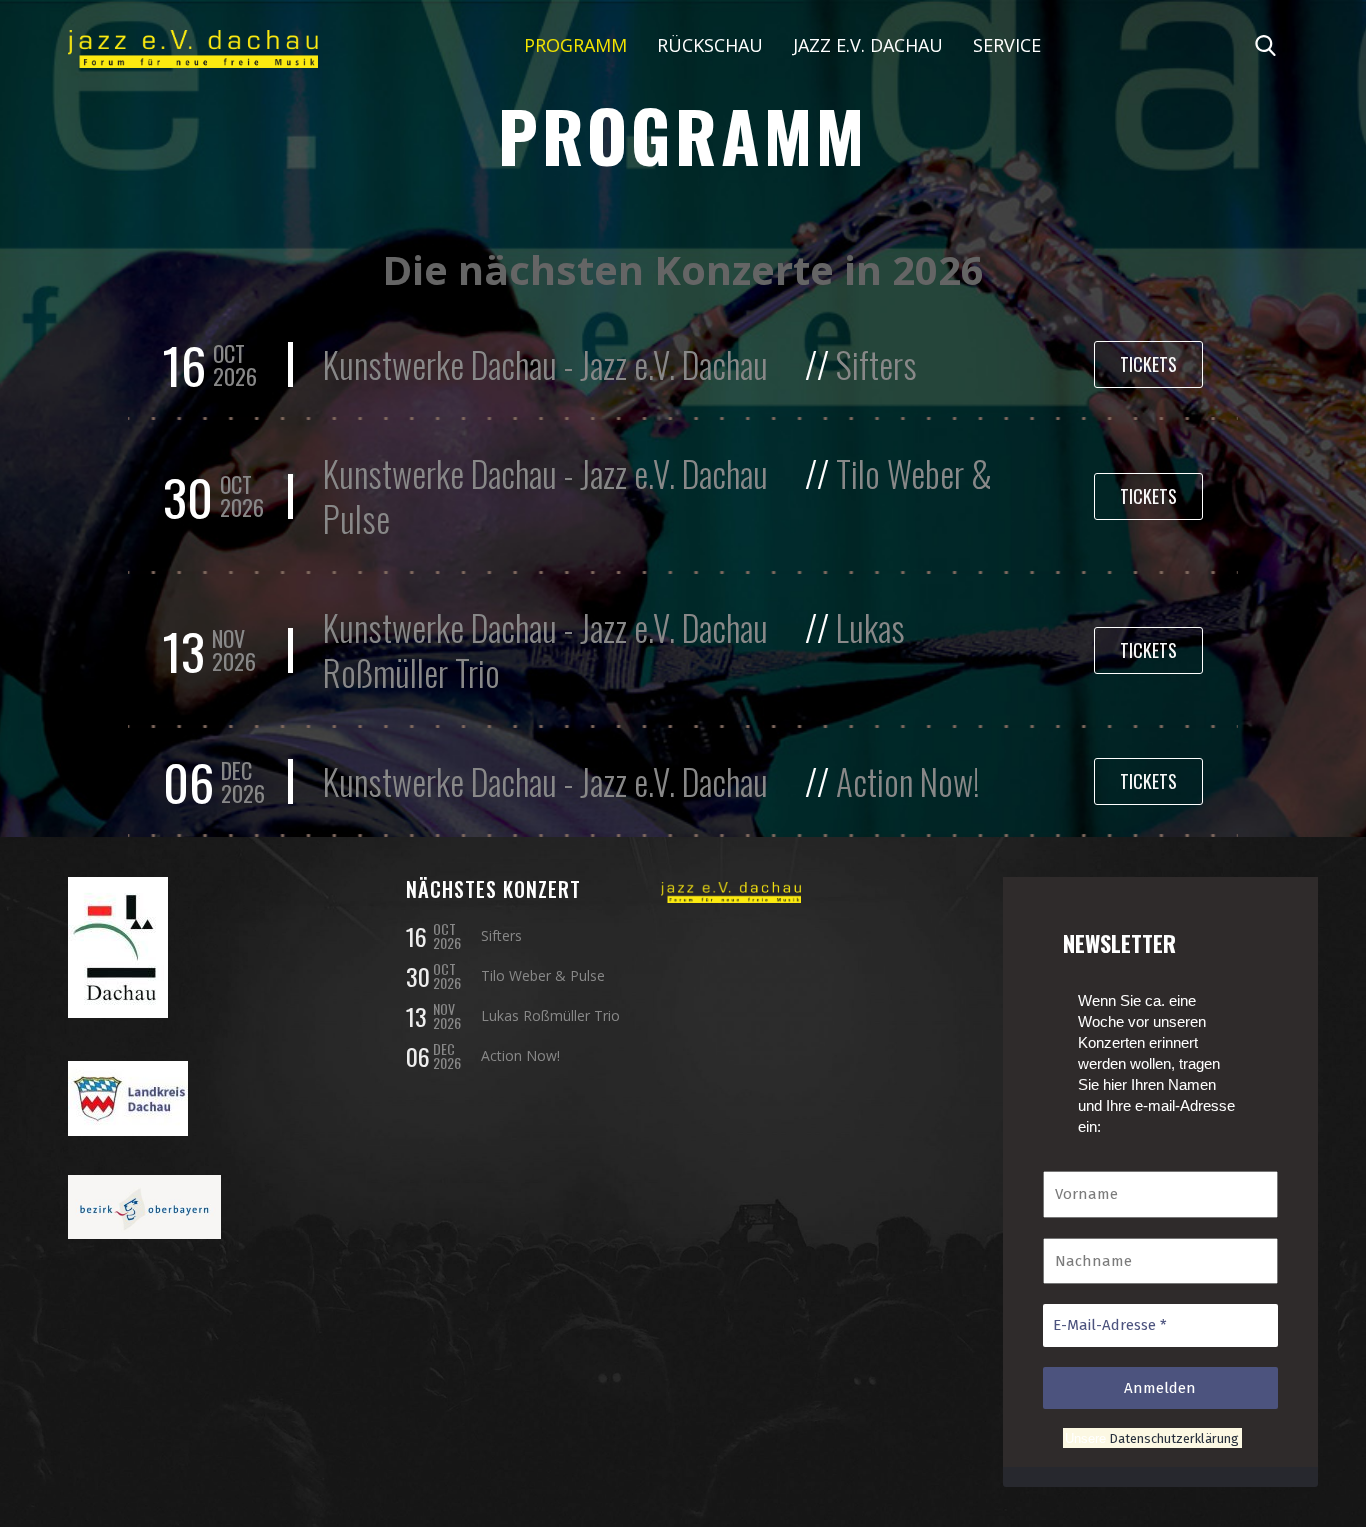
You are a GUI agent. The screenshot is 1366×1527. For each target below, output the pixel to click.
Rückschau (710, 45)
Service (1007, 45)
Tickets (1148, 364)
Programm (575, 45)
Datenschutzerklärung (1172, 1437)
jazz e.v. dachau (868, 45)
